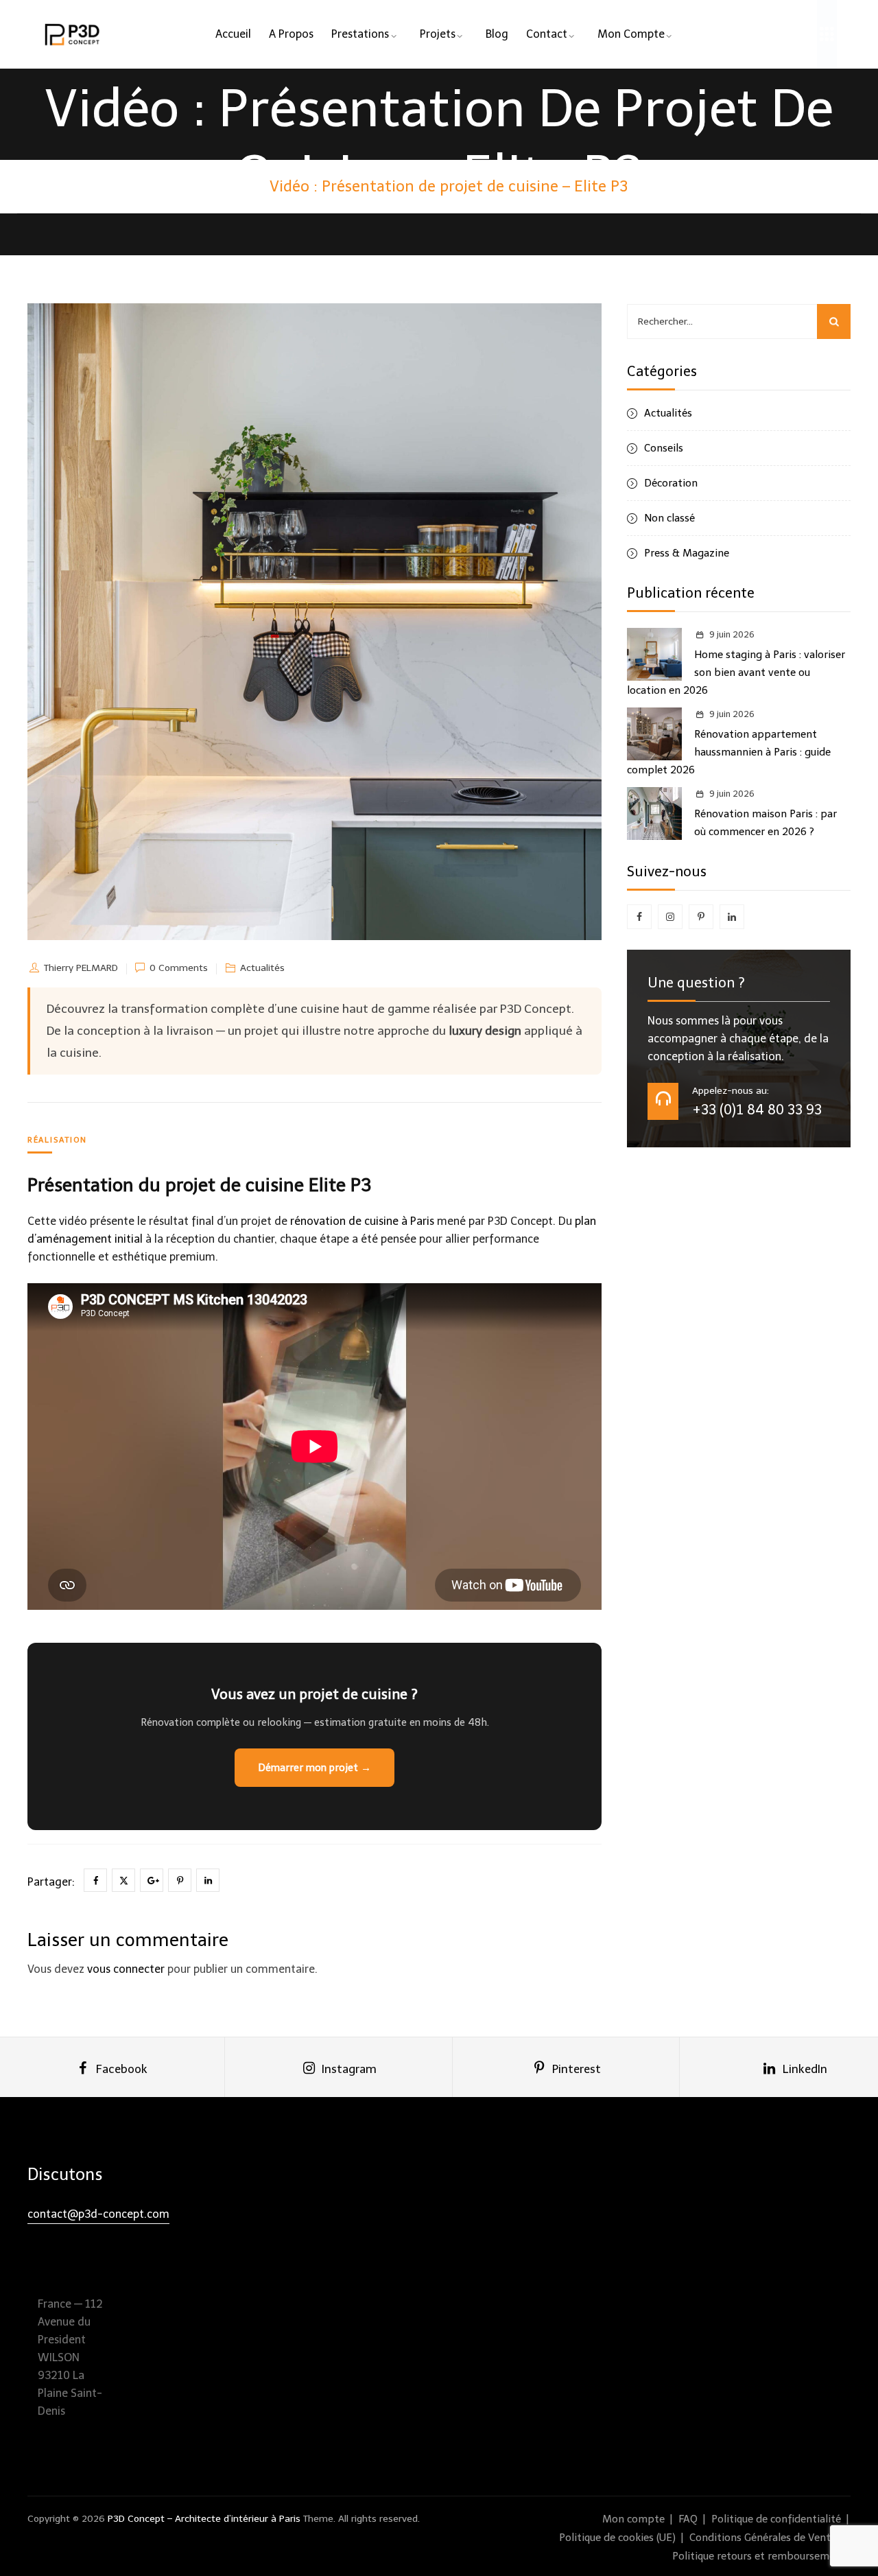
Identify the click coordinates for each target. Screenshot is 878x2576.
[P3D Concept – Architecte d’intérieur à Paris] (73, 34)
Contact (547, 34)
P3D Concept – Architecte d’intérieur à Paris (204, 2519)
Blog (497, 34)
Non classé (669, 518)
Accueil (233, 34)
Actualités (262, 968)
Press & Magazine (687, 553)
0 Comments (179, 968)
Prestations (360, 34)
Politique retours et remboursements (761, 2556)
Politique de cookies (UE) (617, 2538)
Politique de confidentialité (776, 2519)
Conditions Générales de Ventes (765, 2538)
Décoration (671, 483)
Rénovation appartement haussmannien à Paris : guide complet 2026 (729, 752)
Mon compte (631, 34)
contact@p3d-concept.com (98, 2214)
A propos (291, 34)
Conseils (664, 448)
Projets (438, 34)
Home (74, 186)
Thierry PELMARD (81, 968)
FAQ (688, 2519)
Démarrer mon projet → (315, 1768)
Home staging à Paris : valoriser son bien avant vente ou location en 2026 (736, 672)
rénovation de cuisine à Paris (362, 1221)
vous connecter (126, 1969)
